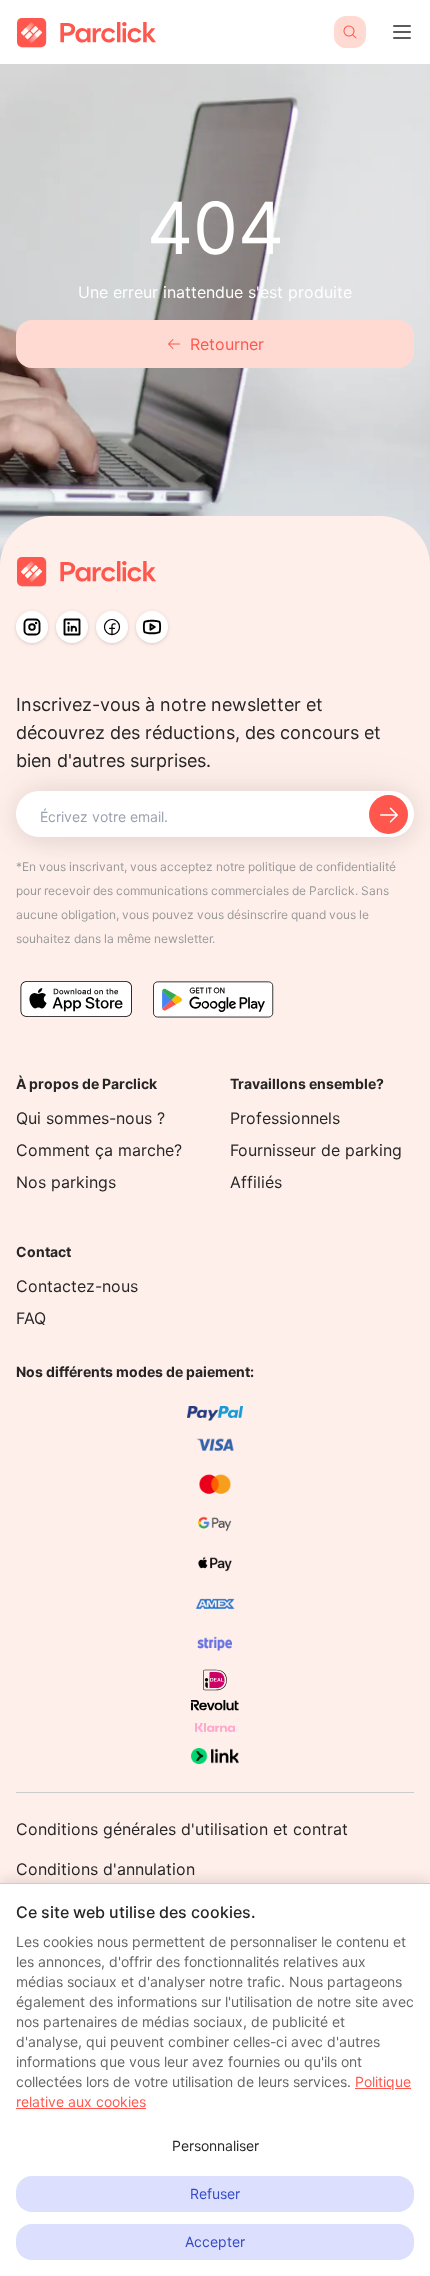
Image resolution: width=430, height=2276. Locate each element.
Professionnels (285, 1118)
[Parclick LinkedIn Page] (72, 627)
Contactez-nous (77, 1286)
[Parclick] (86, 32)
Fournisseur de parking (316, 1150)
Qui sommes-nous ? (90, 1118)
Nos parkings (66, 1182)
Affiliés (256, 1182)
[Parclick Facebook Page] (112, 627)
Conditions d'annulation (105, 1869)
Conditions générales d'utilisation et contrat (182, 1829)
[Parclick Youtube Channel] (152, 627)
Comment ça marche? (99, 1150)
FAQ (31, 1318)
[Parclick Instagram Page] (32, 627)
